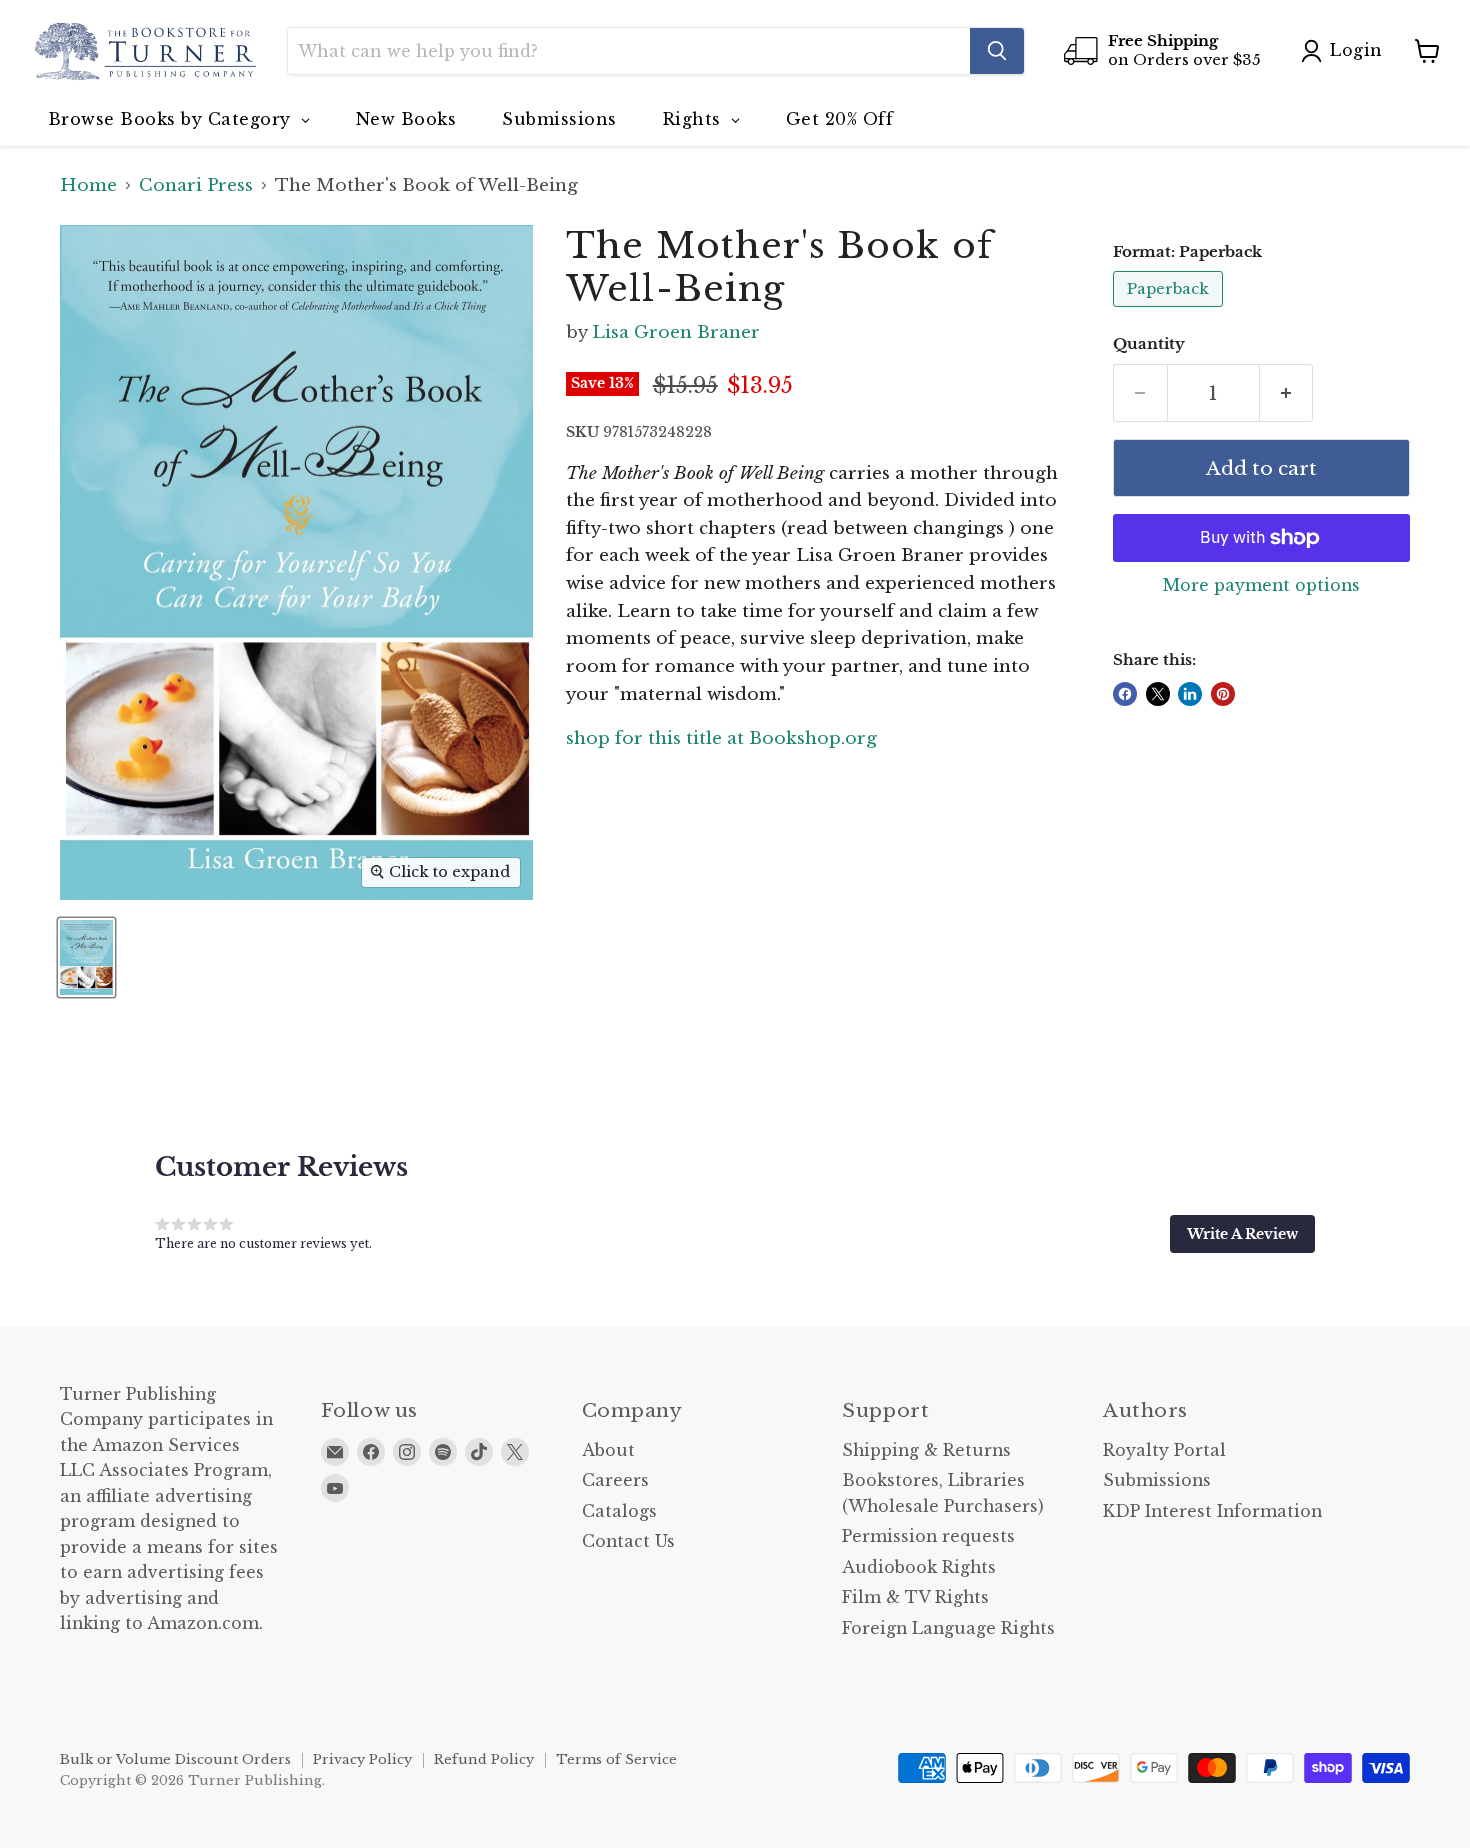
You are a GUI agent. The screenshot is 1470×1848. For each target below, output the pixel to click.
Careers (615, 1480)
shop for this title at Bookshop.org (721, 738)
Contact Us (628, 1541)
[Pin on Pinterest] (1223, 694)
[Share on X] (1158, 694)
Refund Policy (484, 1759)
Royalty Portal (1164, 1450)
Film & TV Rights (915, 1597)
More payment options (1261, 586)
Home (88, 186)
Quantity (1149, 344)
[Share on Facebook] (1125, 694)
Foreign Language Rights (948, 1628)
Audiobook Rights (919, 1567)
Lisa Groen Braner (676, 332)
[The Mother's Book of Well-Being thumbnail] (86, 957)
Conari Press (196, 186)
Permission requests (928, 1536)
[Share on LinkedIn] (1190, 694)
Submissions (1157, 1480)
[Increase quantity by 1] (1287, 393)
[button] (1242, 1234)
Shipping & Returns (926, 1450)
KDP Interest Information (1212, 1511)
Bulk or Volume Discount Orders (175, 1759)
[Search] (997, 51)
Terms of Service (616, 1759)
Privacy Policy (362, 1759)
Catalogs (619, 1511)
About (608, 1450)
